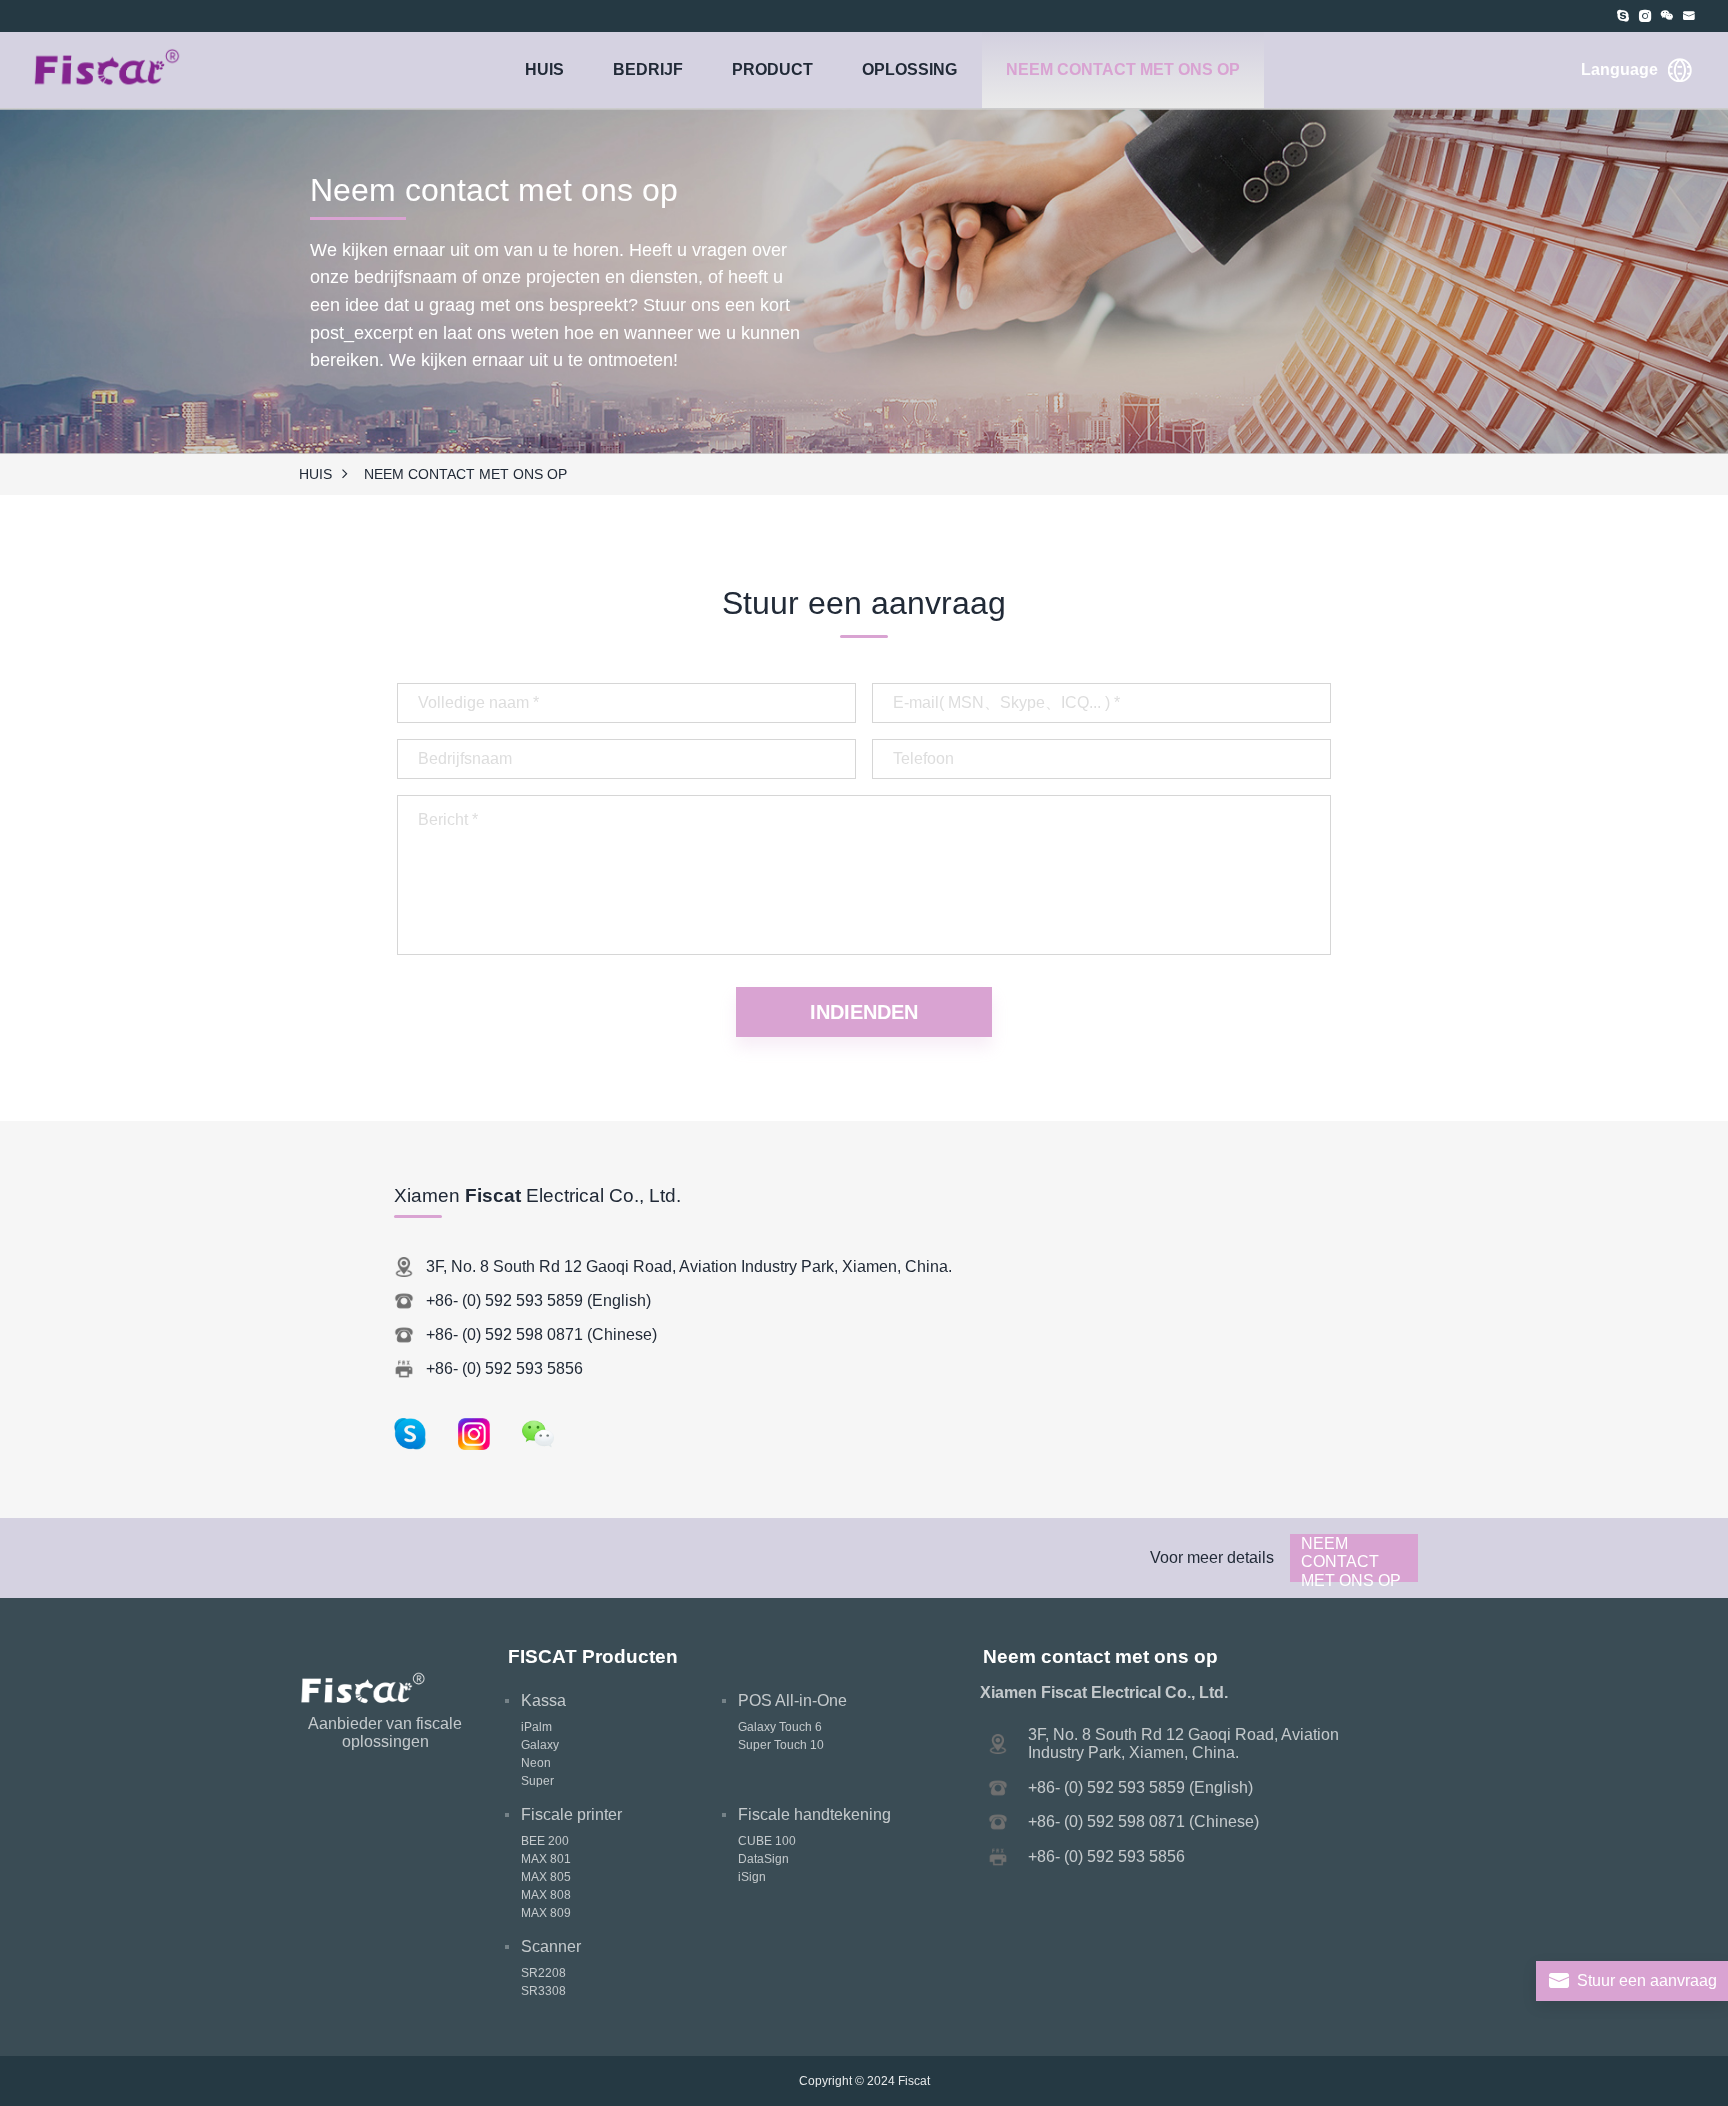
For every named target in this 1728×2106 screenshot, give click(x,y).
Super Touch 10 (781, 1745)
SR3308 (543, 1991)
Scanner (551, 1946)
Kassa (543, 1700)
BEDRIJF (648, 69)
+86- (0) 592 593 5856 (504, 1368)
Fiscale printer (571, 1814)
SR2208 (543, 1973)
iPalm (536, 1727)
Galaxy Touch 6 (780, 1727)
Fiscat (914, 2081)
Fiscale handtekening (814, 1814)
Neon (536, 1763)
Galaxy (540, 1745)
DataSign (763, 1859)
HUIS (544, 69)
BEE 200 (545, 1841)
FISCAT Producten (593, 1656)
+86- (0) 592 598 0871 (504, 1334)
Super (537, 1781)
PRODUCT (772, 69)
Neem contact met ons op (1123, 69)
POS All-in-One (792, 1700)
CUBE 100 (767, 1841)
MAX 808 (546, 1895)
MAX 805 (546, 1877)
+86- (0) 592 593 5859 (504, 1300)
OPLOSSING (909, 69)
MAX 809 (546, 1913)
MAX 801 (546, 1859)
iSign (752, 1877)
